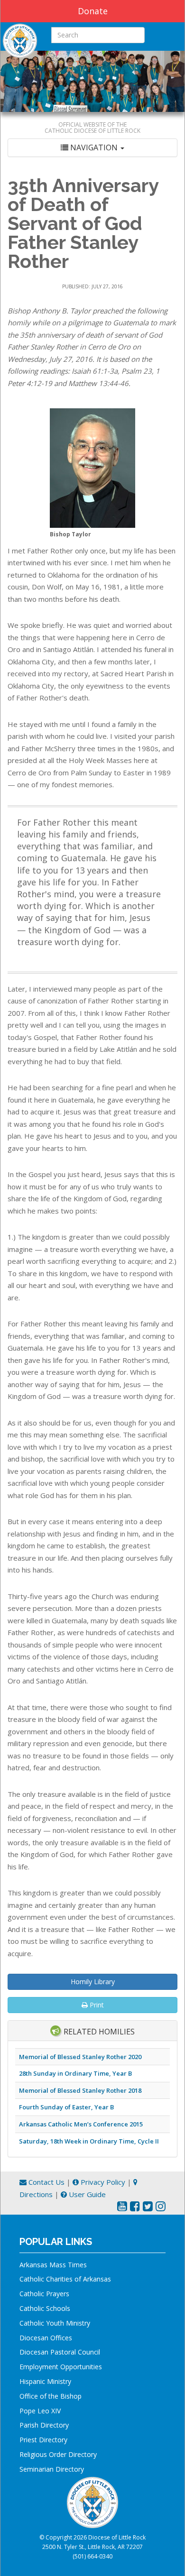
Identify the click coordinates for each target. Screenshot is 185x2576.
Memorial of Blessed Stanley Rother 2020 (80, 2057)
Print (96, 2005)
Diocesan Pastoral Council (60, 2352)
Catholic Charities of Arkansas (65, 2279)
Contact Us (46, 2182)
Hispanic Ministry (45, 2381)
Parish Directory (44, 2425)
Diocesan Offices (46, 2338)
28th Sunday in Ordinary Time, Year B (75, 2073)
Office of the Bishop (51, 2396)
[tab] (92, 148)
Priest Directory (43, 2440)
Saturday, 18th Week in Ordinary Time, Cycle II (89, 2141)
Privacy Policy (102, 2182)
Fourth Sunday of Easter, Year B (66, 2107)
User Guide (86, 2194)
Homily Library (93, 1982)
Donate (93, 11)
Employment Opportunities (61, 2367)
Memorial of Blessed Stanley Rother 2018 (80, 2090)
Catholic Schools (45, 2308)
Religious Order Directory (58, 2454)
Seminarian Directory (52, 2469)
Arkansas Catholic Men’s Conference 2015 (81, 2124)
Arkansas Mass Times (53, 2265)
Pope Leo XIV (40, 2411)
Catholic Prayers (44, 2294)
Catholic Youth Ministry (55, 2323)
